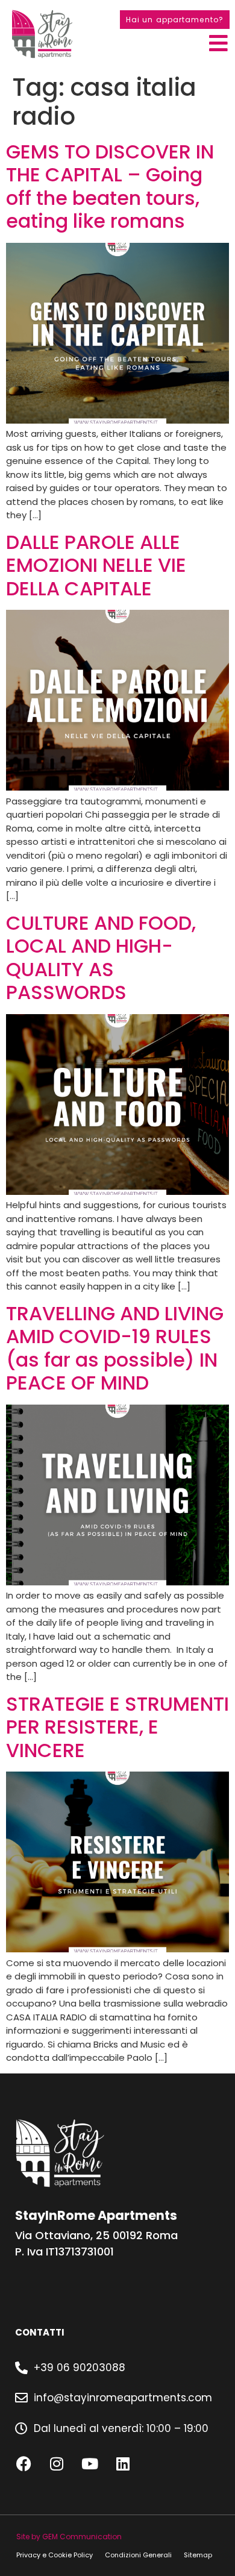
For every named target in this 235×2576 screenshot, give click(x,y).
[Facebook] (23, 2463)
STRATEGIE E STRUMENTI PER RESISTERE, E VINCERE (117, 1727)
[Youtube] (90, 2463)
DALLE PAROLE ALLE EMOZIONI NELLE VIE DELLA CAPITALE (96, 565)
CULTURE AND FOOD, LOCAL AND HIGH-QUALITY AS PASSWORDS (101, 957)
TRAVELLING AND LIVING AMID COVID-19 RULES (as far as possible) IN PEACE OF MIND (115, 1348)
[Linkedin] (123, 2463)
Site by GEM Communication (69, 2537)
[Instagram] (57, 2463)
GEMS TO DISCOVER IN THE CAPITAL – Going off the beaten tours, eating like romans (110, 186)
